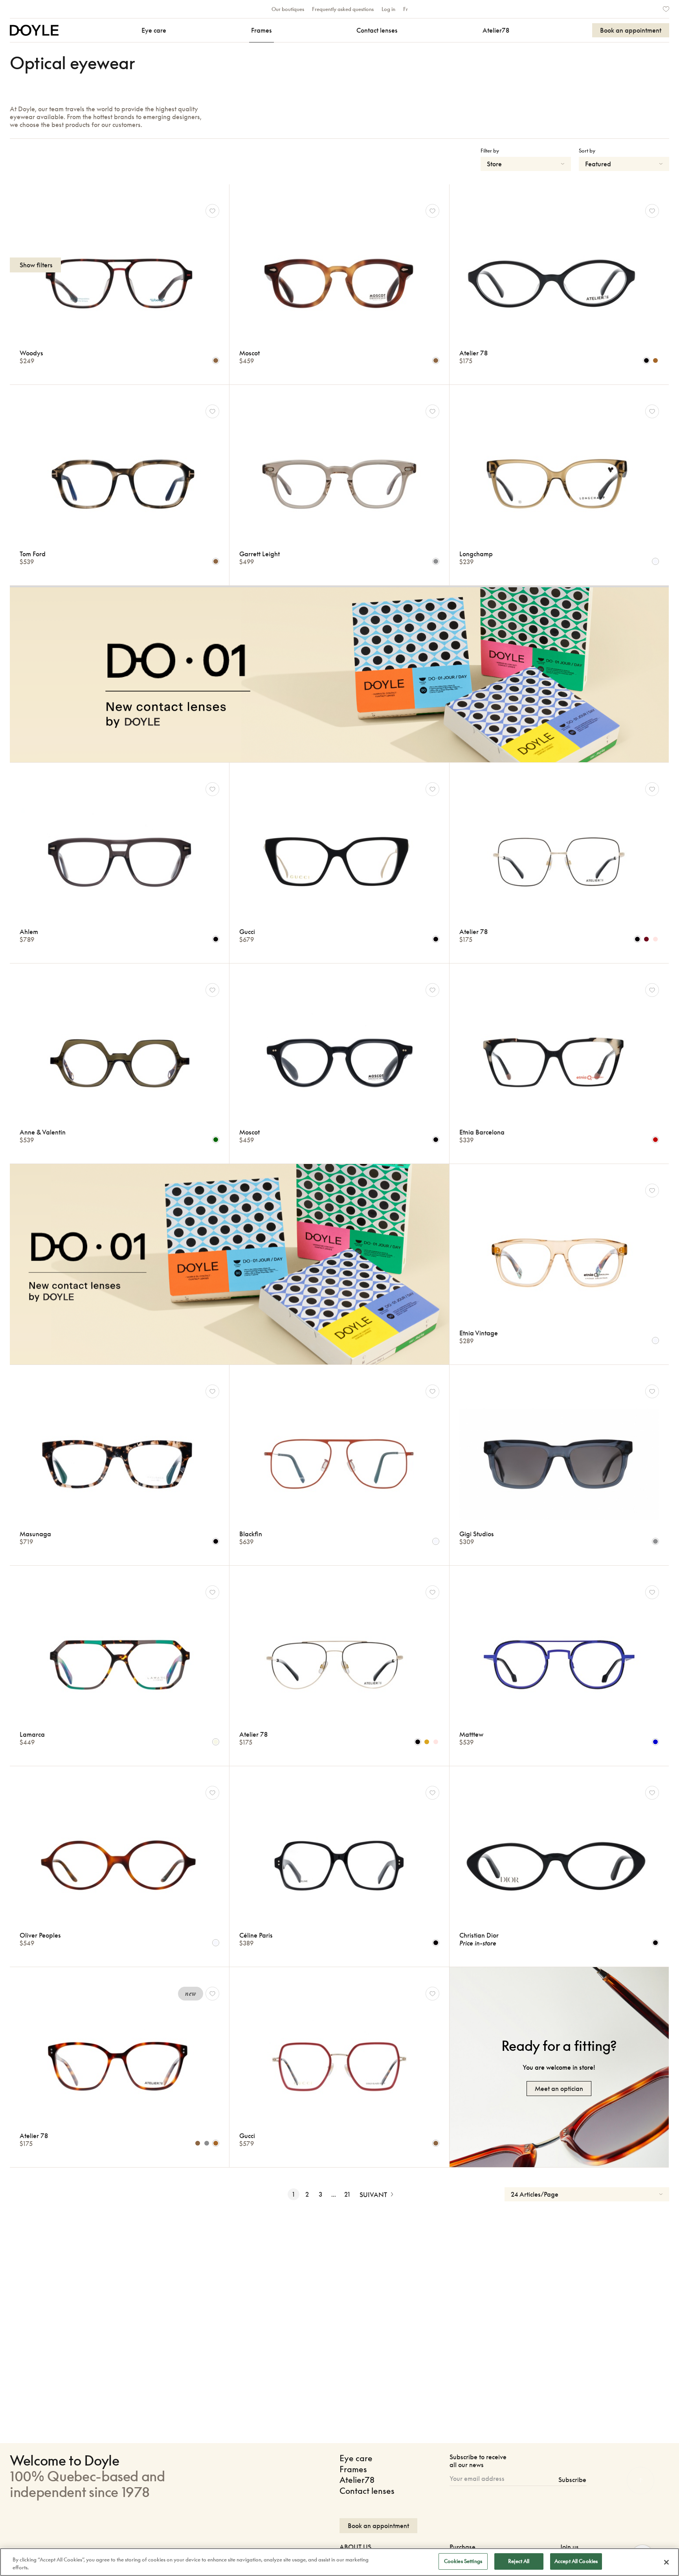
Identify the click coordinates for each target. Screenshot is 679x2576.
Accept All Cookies (576, 2561)
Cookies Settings (463, 2561)
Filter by (490, 151)
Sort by (587, 151)
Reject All (519, 2561)
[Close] (666, 2562)
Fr (406, 9)
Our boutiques (288, 9)
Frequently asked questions (343, 9)
